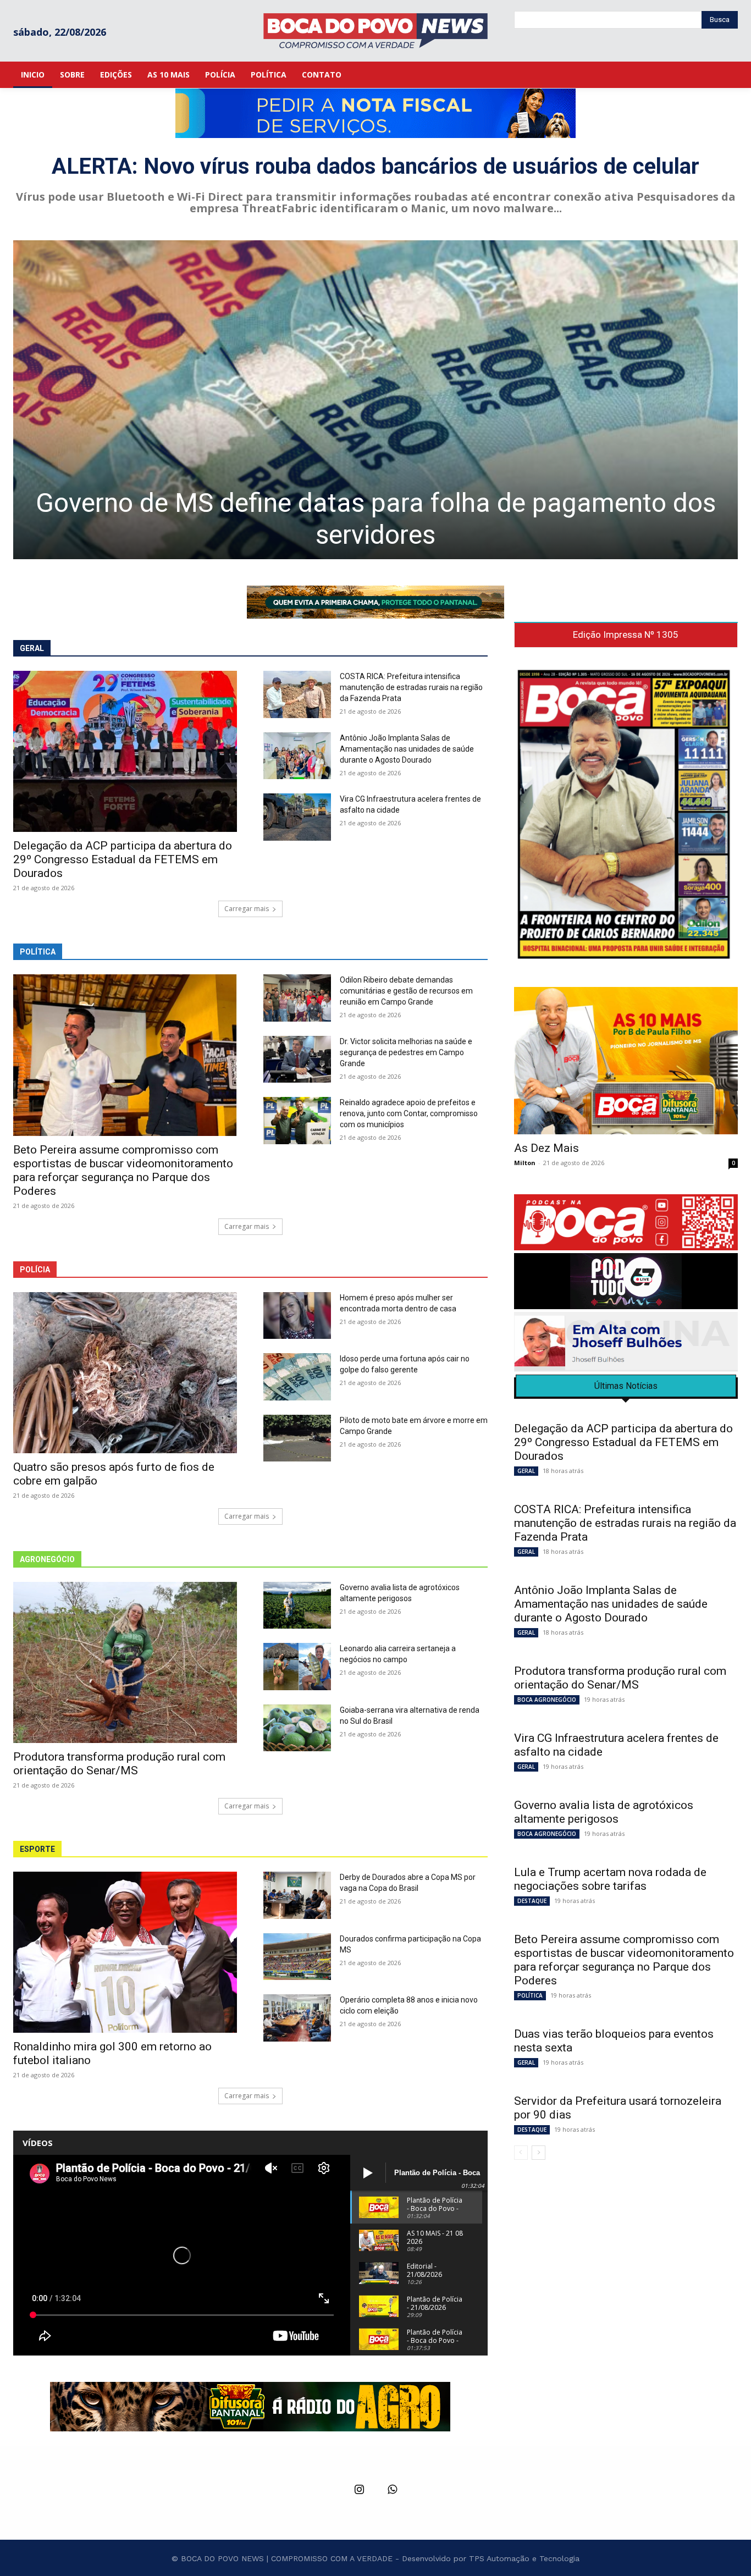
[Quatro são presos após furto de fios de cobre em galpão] (125, 1373)
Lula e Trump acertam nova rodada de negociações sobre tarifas (610, 1879)
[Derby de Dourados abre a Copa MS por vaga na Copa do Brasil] (297, 1895)
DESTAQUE (532, 1901)
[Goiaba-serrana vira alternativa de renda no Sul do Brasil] (297, 1728)
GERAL (526, 1471)
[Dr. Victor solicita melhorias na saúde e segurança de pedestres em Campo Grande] (297, 1060)
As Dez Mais (546, 1148)
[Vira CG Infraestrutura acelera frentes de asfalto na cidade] (297, 817)
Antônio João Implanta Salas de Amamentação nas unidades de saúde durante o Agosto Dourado (407, 749)
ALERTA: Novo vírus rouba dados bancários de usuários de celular (375, 166)
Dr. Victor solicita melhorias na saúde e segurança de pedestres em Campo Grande (406, 1052)
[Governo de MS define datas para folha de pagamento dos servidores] (375, 400)
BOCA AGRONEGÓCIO (547, 1700)
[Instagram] (359, 2490)
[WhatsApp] (392, 2490)
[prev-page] (521, 2153)
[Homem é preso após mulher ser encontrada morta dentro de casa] (297, 1316)
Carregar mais (247, 909)
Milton (525, 1163)
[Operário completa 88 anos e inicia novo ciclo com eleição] (297, 2018)
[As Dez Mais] (626, 1061)
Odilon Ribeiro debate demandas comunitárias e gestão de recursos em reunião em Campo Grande (406, 991)
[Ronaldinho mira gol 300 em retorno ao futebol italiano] (125, 1952)
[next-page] (539, 2153)
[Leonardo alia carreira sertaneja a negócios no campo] (297, 1667)
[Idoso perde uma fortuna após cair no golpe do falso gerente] (297, 1377)
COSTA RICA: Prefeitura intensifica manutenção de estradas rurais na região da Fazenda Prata (411, 687)
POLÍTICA (530, 1995)
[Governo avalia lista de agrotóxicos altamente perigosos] (297, 1606)
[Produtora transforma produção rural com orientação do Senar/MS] (125, 1662)
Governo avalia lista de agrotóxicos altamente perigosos (604, 1812)
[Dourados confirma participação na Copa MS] (297, 1957)
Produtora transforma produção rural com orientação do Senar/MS (119, 1764)
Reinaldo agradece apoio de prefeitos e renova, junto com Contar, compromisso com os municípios (409, 1113)
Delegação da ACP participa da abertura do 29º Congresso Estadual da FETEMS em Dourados (123, 859)
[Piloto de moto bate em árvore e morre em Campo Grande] (297, 1438)
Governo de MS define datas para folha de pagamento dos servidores (376, 519)
